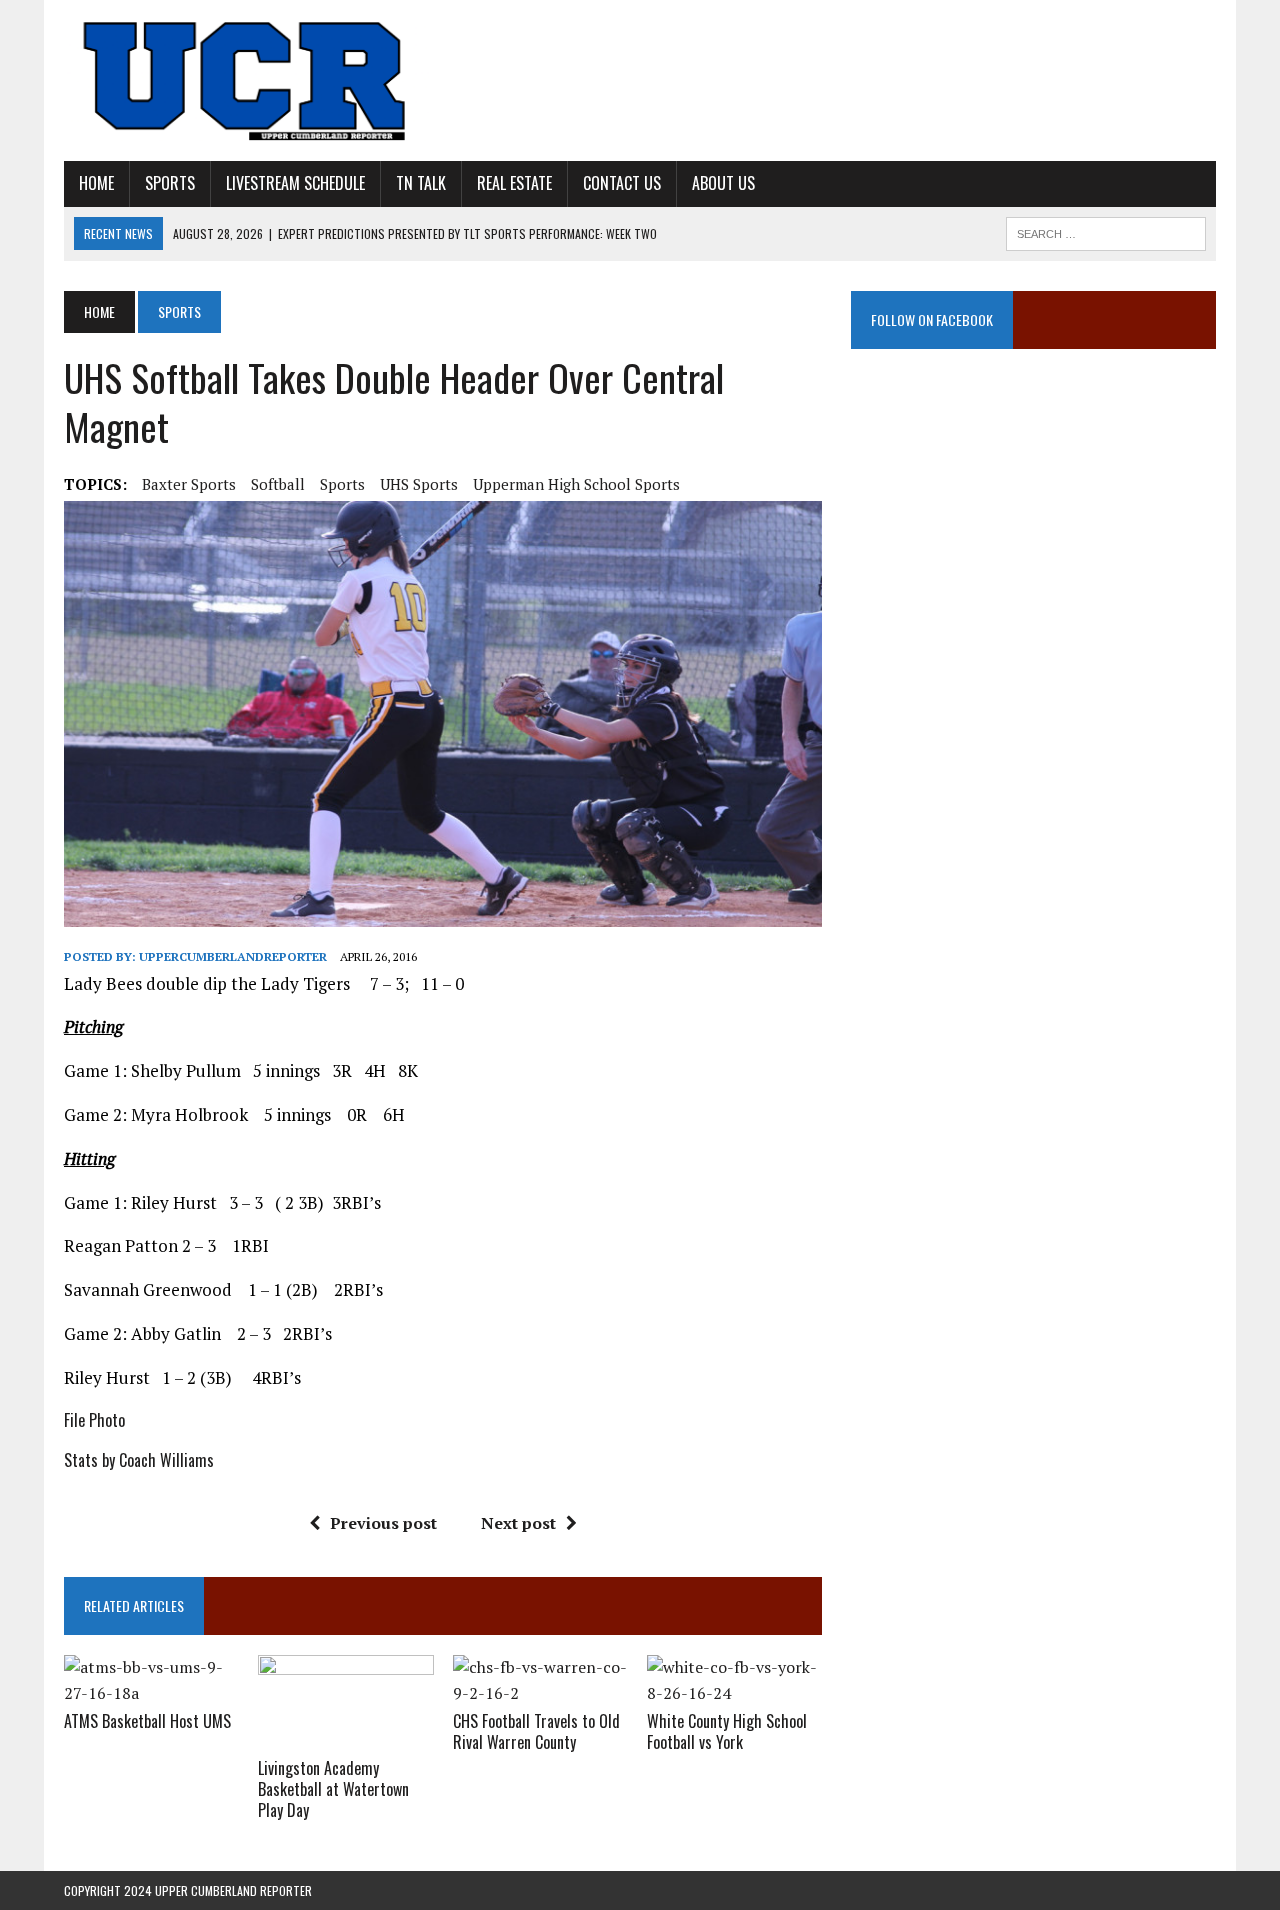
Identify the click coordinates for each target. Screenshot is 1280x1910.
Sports (170, 183)
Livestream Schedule (295, 183)
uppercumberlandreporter (233, 956)
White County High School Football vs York (727, 1731)
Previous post (383, 1523)
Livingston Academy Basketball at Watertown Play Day (333, 1789)
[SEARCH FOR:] (1106, 231)
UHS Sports (419, 484)
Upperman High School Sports (576, 484)
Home (96, 183)
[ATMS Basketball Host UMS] (151, 1693)
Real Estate (514, 183)
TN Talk (421, 183)
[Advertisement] (1033, 572)
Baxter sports (189, 484)
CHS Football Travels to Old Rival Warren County (536, 1731)
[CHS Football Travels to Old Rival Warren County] (540, 1693)
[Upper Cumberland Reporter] (246, 80)
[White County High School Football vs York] (734, 1693)
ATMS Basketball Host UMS (147, 1721)
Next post (518, 1523)
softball (278, 484)
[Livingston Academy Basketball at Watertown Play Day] (345, 1740)
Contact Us (622, 183)
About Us (723, 183)
